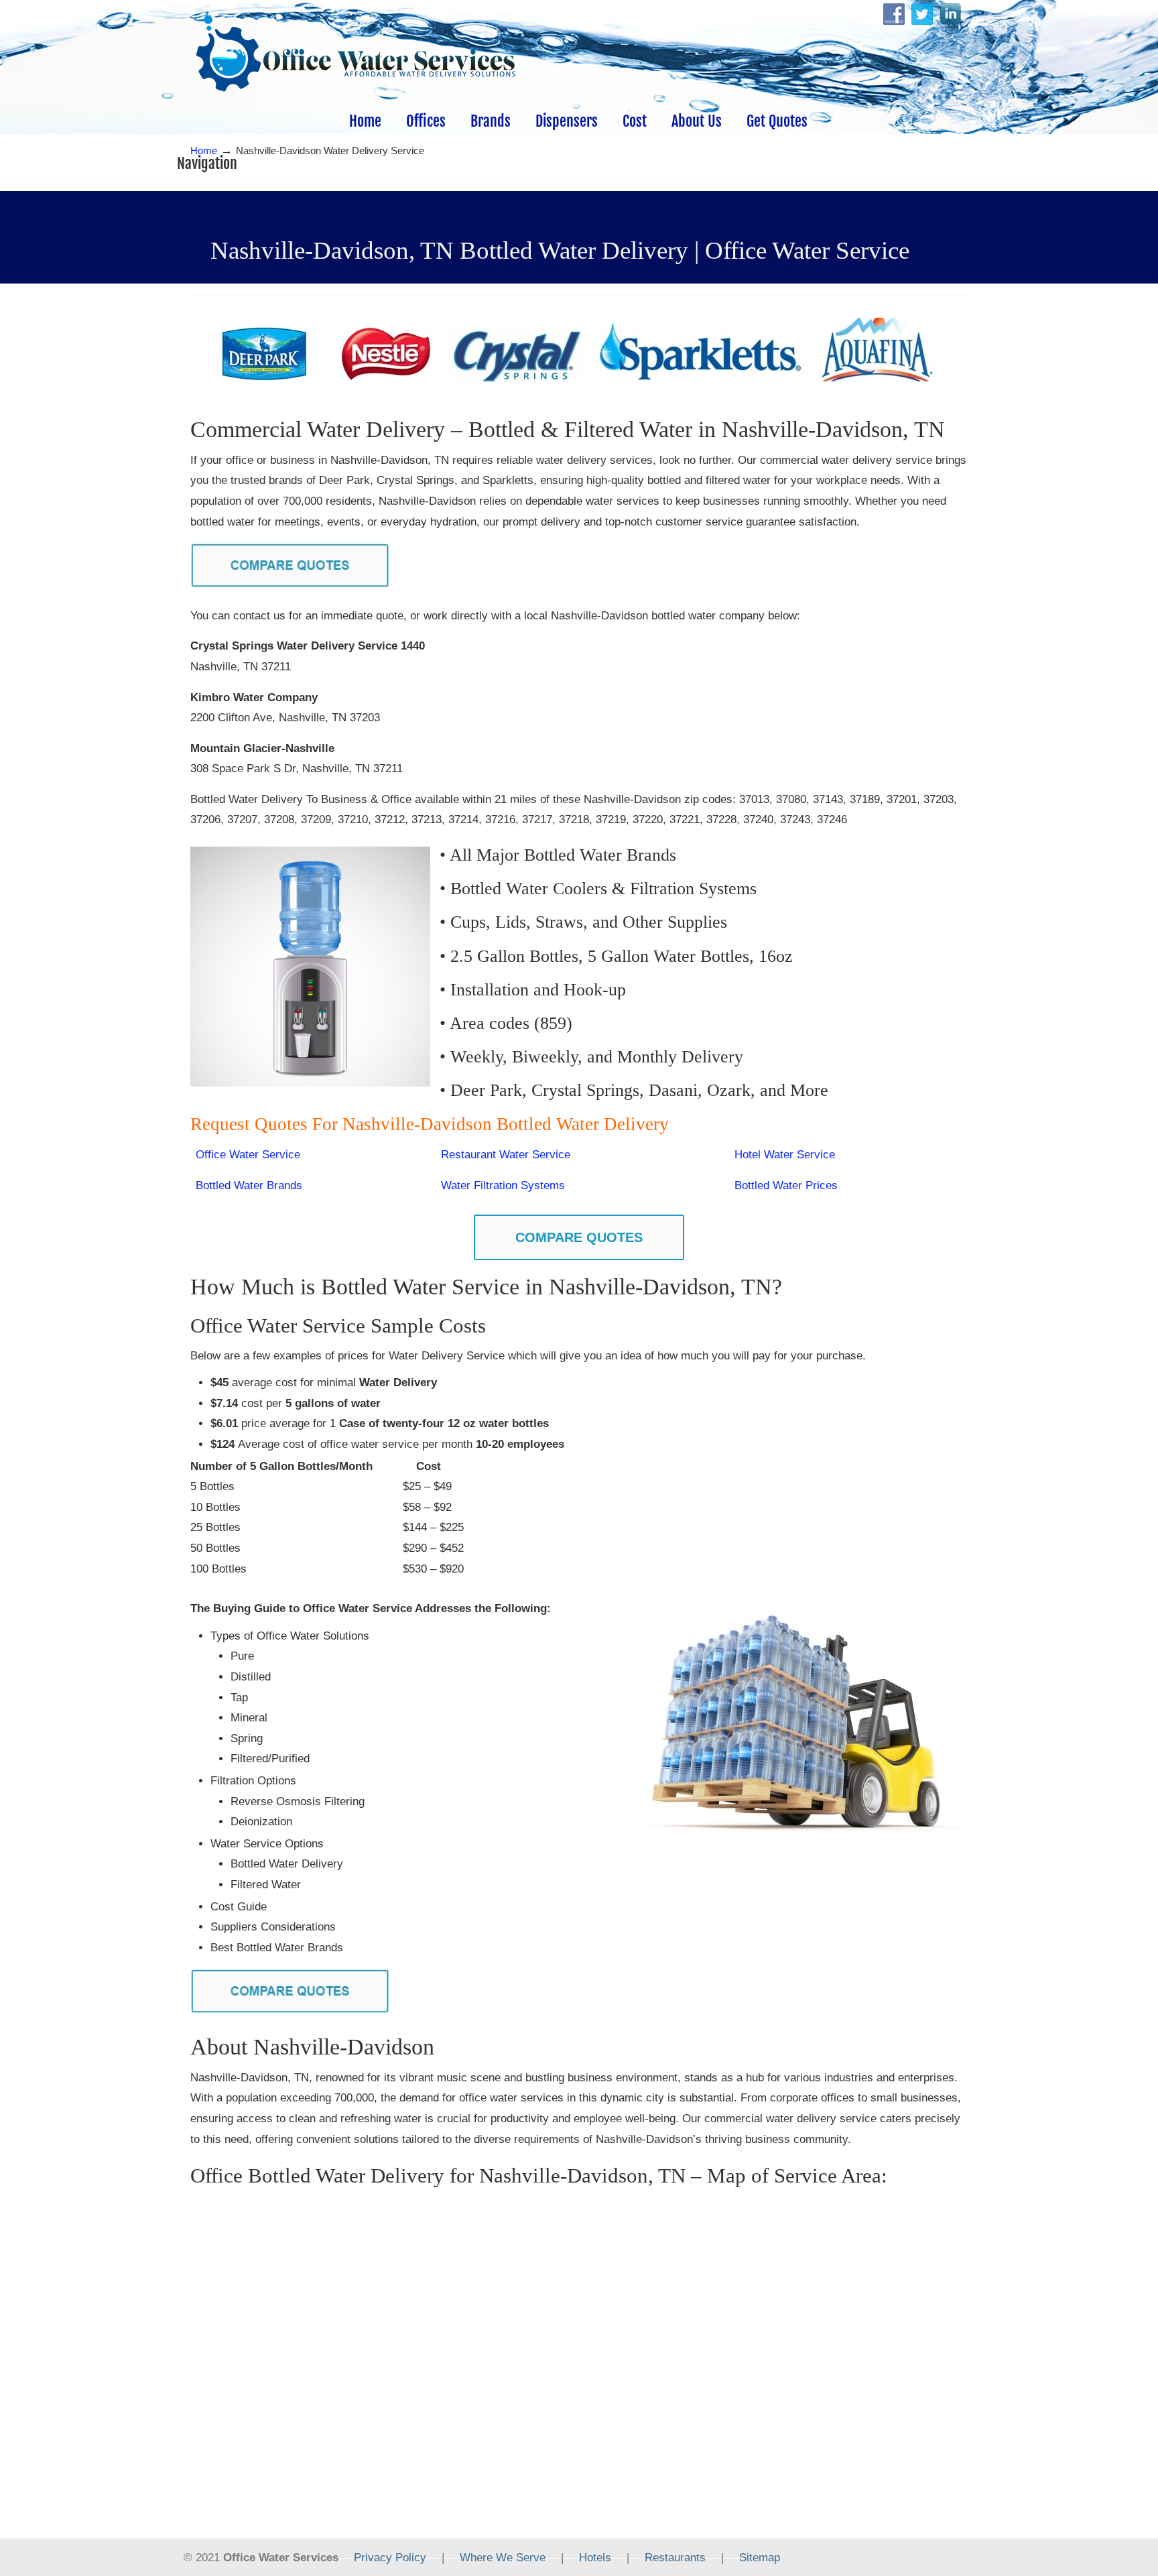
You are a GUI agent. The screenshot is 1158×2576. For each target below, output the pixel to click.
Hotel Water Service (785, 1155)
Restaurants (675, 2558)
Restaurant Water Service (506, 1155)
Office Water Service (248, 1155)
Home (204, 150)
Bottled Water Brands (249, 1185)
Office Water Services (356, 54)
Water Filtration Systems (503, 1185)
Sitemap (760, 2558)
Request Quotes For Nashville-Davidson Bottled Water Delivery (432, 1124)
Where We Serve (503, 2558)
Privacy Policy (390, 2558)
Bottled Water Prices (786, 1185)
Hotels (595, 2558)
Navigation (207, 163)
